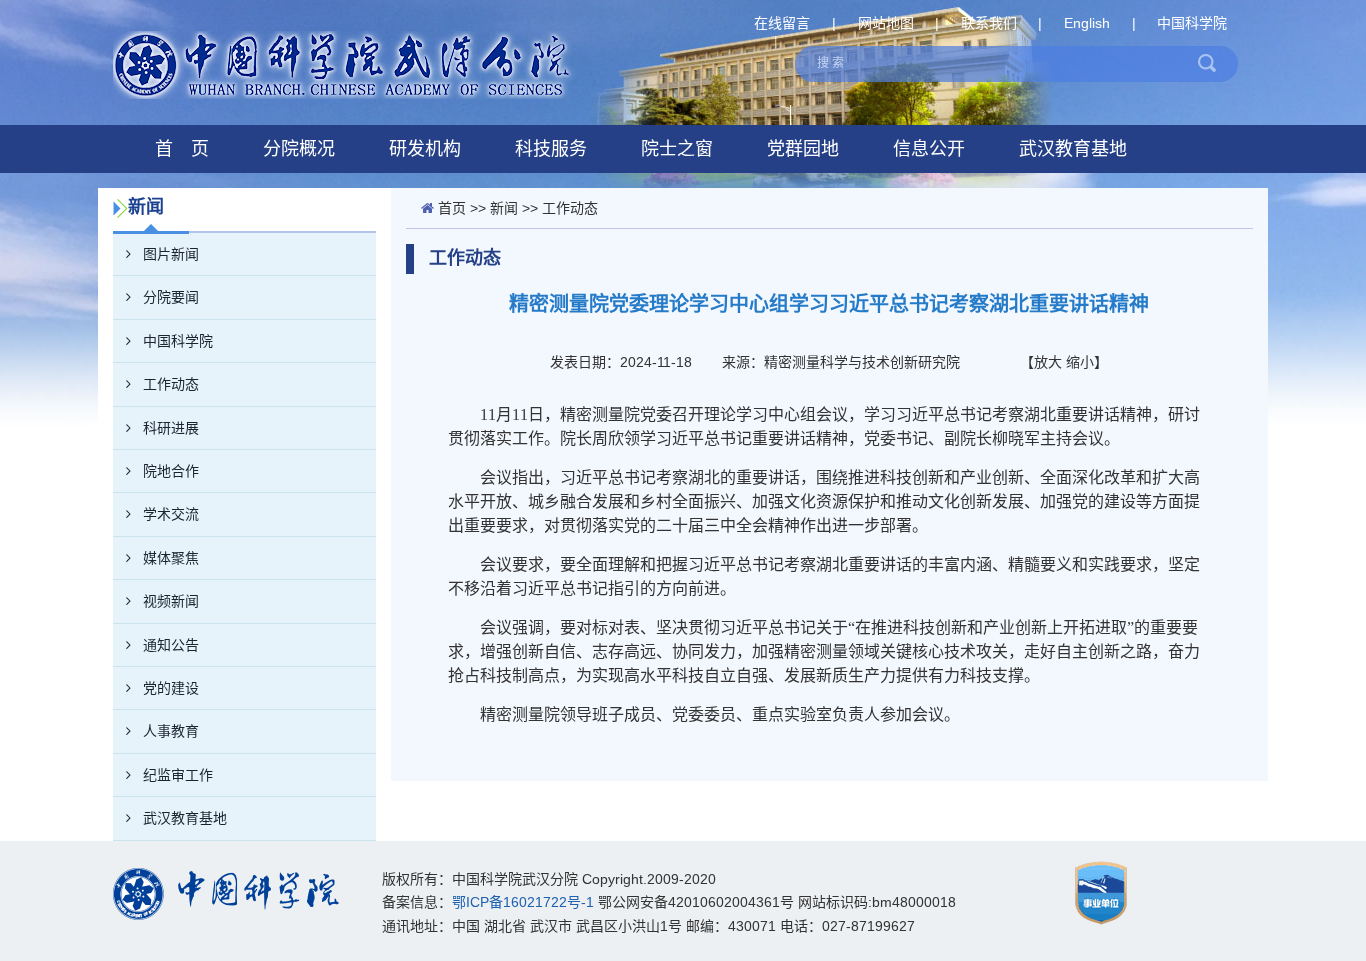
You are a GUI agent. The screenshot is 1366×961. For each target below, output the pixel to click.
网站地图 (886, 23)
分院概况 (299, 149)
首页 (452, 208)
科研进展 (171, 428)
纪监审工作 (178, 775)
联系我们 (989, 23)
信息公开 (929, 149)
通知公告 (171, 645)
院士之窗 (677, 149)
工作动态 (171, 384)
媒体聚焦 (171, 558)
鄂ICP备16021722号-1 (523, 902)
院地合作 (171, 471)
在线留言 (782, 23)
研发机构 (425, 149)
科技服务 (551, 149)
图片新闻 (171, 254)
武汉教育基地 (1073, 149)
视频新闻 (171, 601)
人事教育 (171, 731)
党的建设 (171, 688)
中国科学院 (1192, 23)
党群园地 (803, 149)
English (1087, 23)
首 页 (182, 149)
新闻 (504, 208)
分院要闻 (171, 297)
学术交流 (171, 514)
